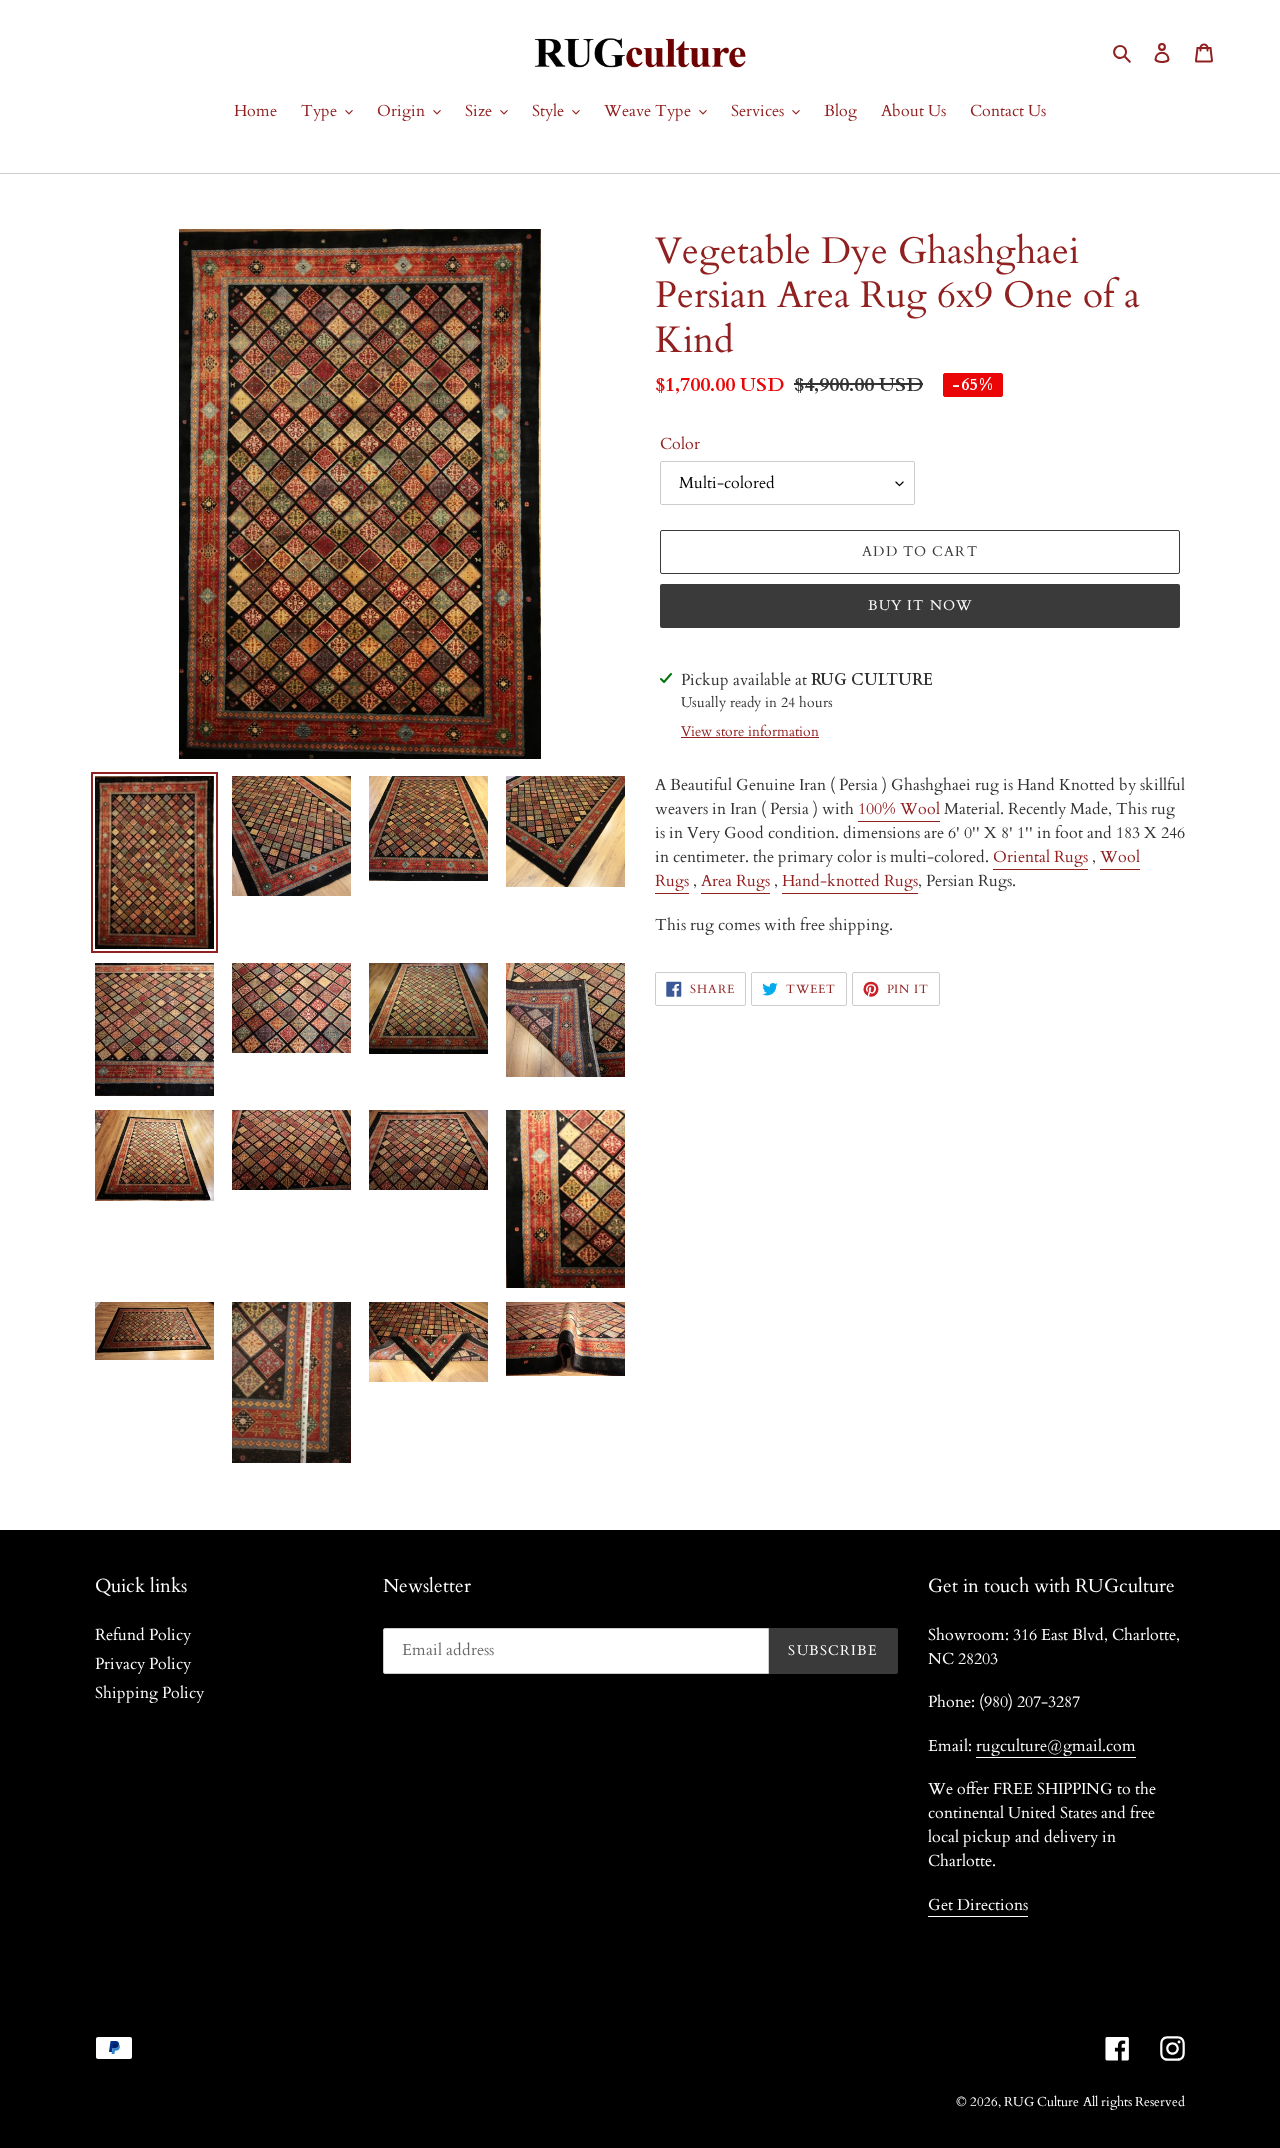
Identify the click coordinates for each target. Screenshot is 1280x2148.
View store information (750, 731)
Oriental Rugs (1040, 857)
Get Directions (978, 1905)
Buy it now (920, 605)
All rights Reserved (1134, 2102)
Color (680, 444)
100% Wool (899, 809)
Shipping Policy (149, 1693)
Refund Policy (143, 1635)
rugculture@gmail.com (1056, 1746)
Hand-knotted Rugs (850, 881)
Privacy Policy (143, 1664)
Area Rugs (735, 881)
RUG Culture (1041, 2102)
